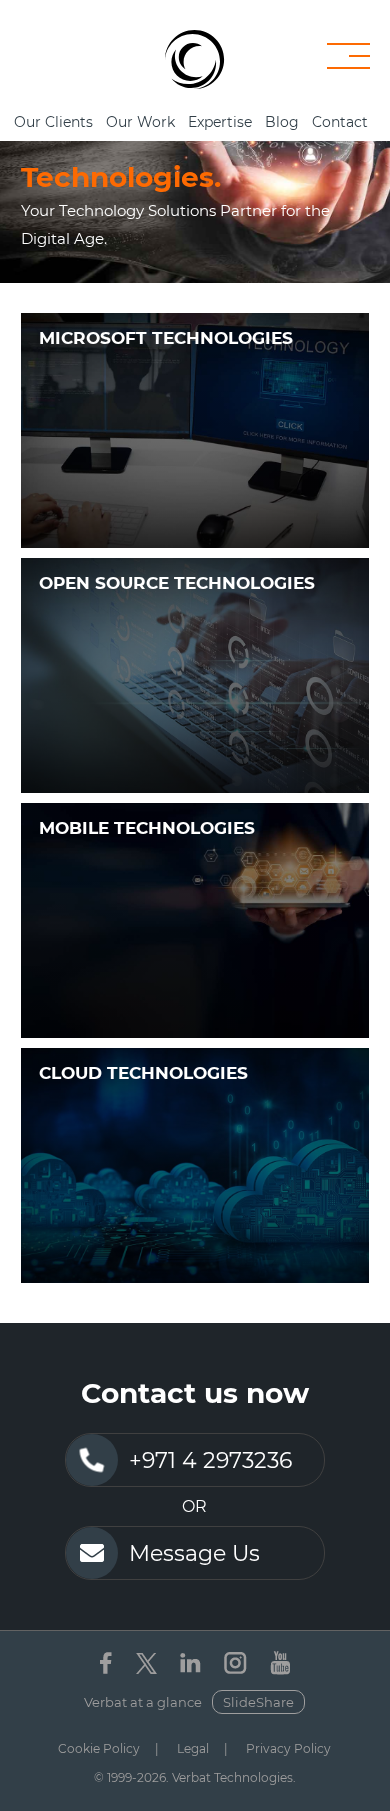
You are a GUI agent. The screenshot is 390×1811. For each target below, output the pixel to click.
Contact (340, 122)
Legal (193, 1748)
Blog (282, 122)
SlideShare (258, 1702)
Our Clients (53, 122)
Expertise (220, 122)
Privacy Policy (288, 1748)
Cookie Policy (99, 1748)
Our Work (140, 122)
